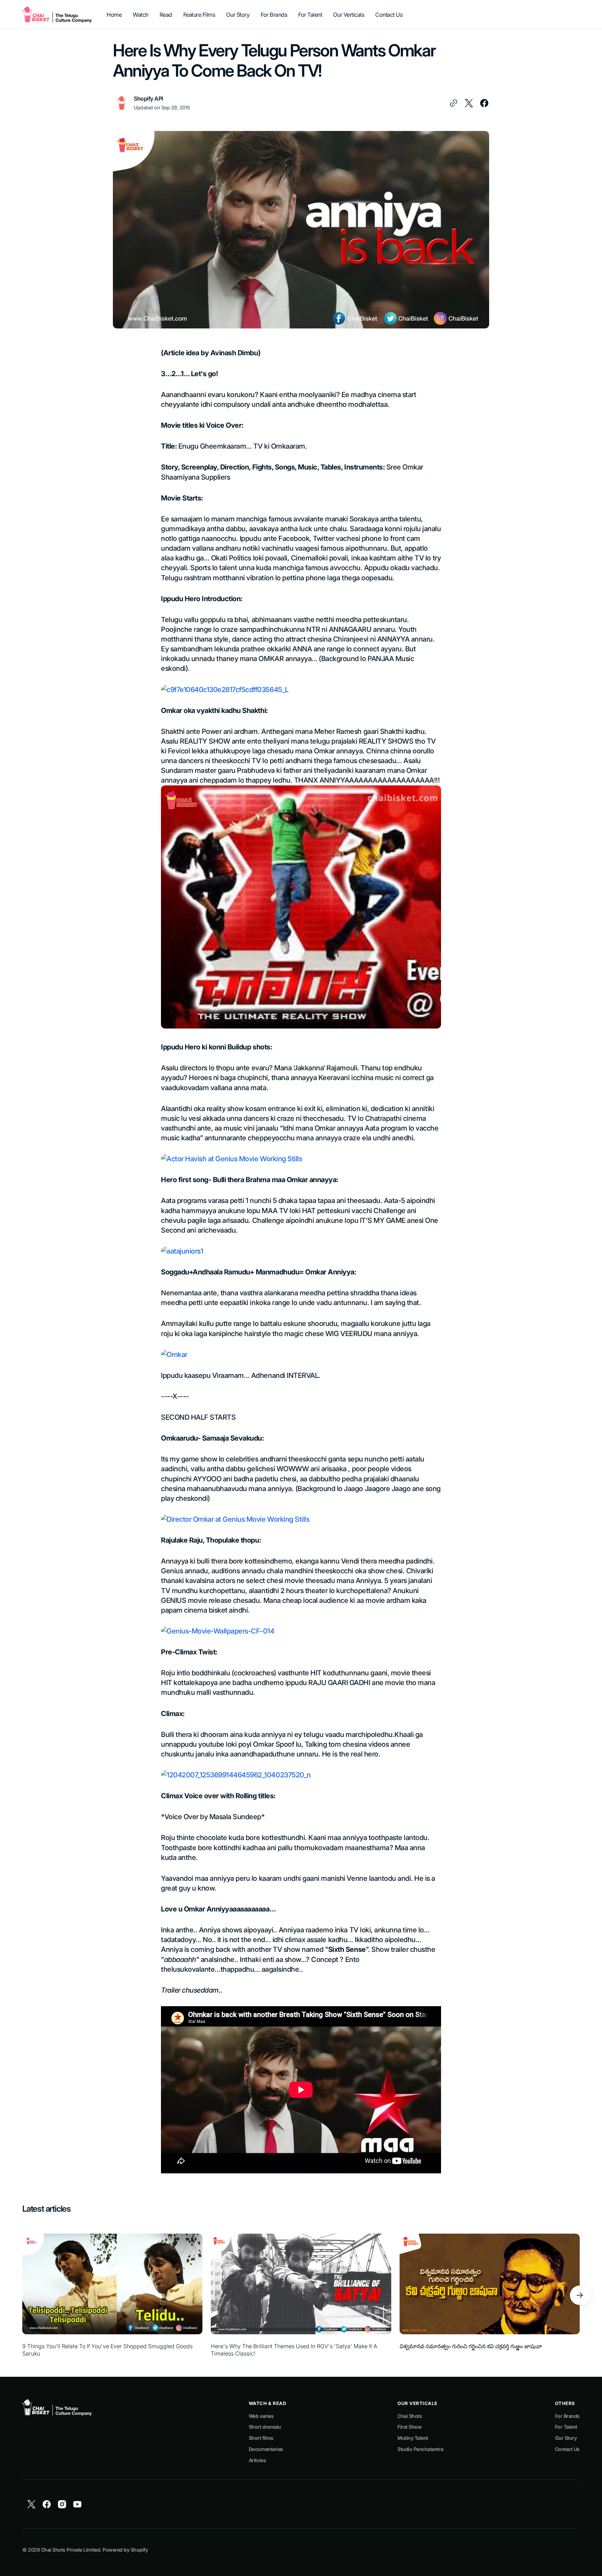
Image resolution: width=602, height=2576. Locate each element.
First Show (410, 2427)
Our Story (566, 2438)
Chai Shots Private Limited (71, 2550)
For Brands (567, 2416)
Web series (261, 2416)
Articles (257, 2460)
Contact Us (567, 2449)
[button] (580, 2295)
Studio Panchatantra (420, 2449)
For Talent (566, 2427)
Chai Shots (410, 2416)
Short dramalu (265, 2427)
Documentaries (266, 2449)
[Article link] (112, 2295)
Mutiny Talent (413, 2438)
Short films (261, 2438)
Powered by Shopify (125, 2550)
